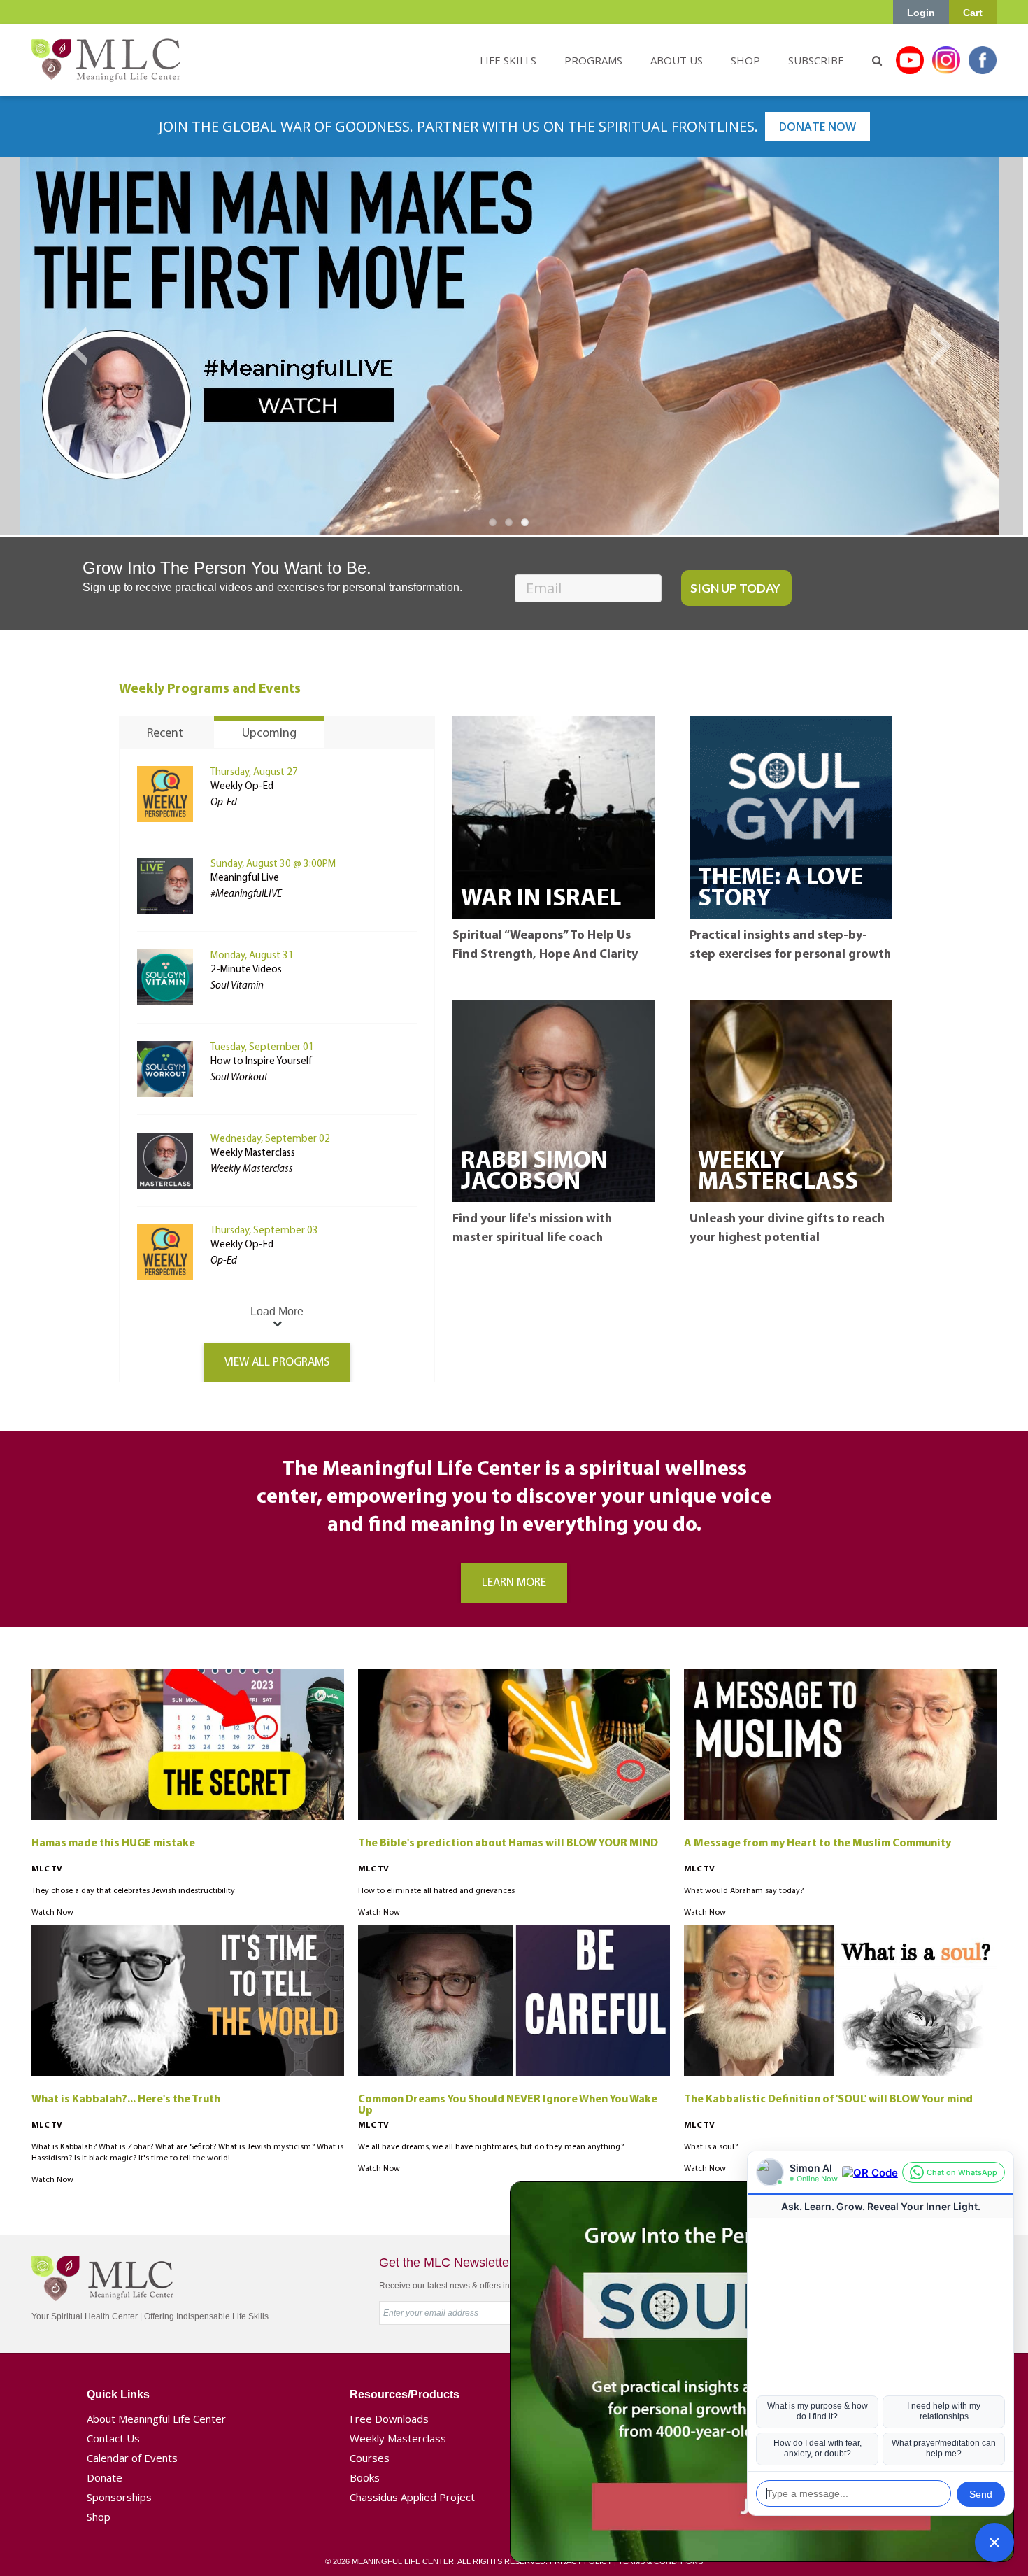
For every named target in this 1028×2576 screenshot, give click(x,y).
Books (365, 2477)
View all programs (277, 1363)
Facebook (983, 60)
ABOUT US (677, 60)
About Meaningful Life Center (156, 2419)
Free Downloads (389, 2419)
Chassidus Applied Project (412, 2497)
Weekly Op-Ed (242, 787)
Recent (165, 734)
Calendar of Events (132, 2458)
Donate (105, 2477)
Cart (973, 13)
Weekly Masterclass (253, 1153)
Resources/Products (405, 2394)
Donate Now (818, 127)
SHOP (745, 60)
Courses (370, 2458)
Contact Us (113, 2438)
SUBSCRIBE (816, 60)
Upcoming (269, 734)
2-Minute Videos (246, 970)
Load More (277, 1311)
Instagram (946, 60)
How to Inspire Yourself (262, 1062)
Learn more (514, 1583)
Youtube (910, 60)
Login (921, 13)
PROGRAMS (593, 60)
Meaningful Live (245, 878)
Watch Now (52, 1913)
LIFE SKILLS (508, 60)
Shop (99, 2517)
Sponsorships (119, 2497)
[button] (994, 2542)
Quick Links (118, 2394)
